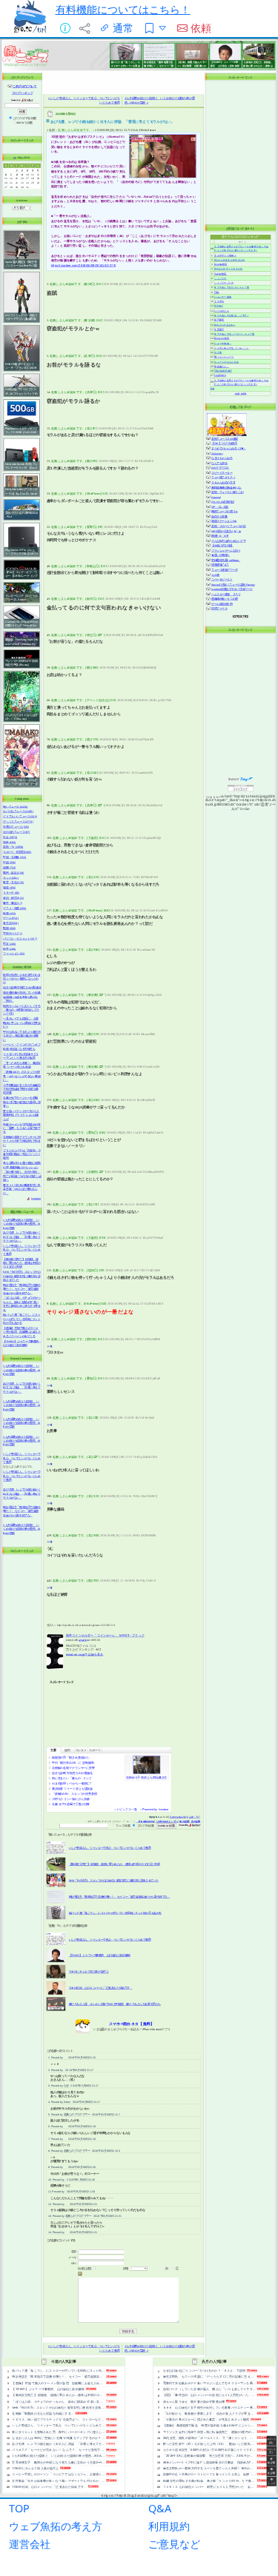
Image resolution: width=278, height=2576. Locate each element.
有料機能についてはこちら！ (123, 9)
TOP (19, 2508)
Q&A (160, 2508)
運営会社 (30, 2544)
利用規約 (169, 2526)
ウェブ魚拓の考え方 (56, 2526)
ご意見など (174, 2544)
